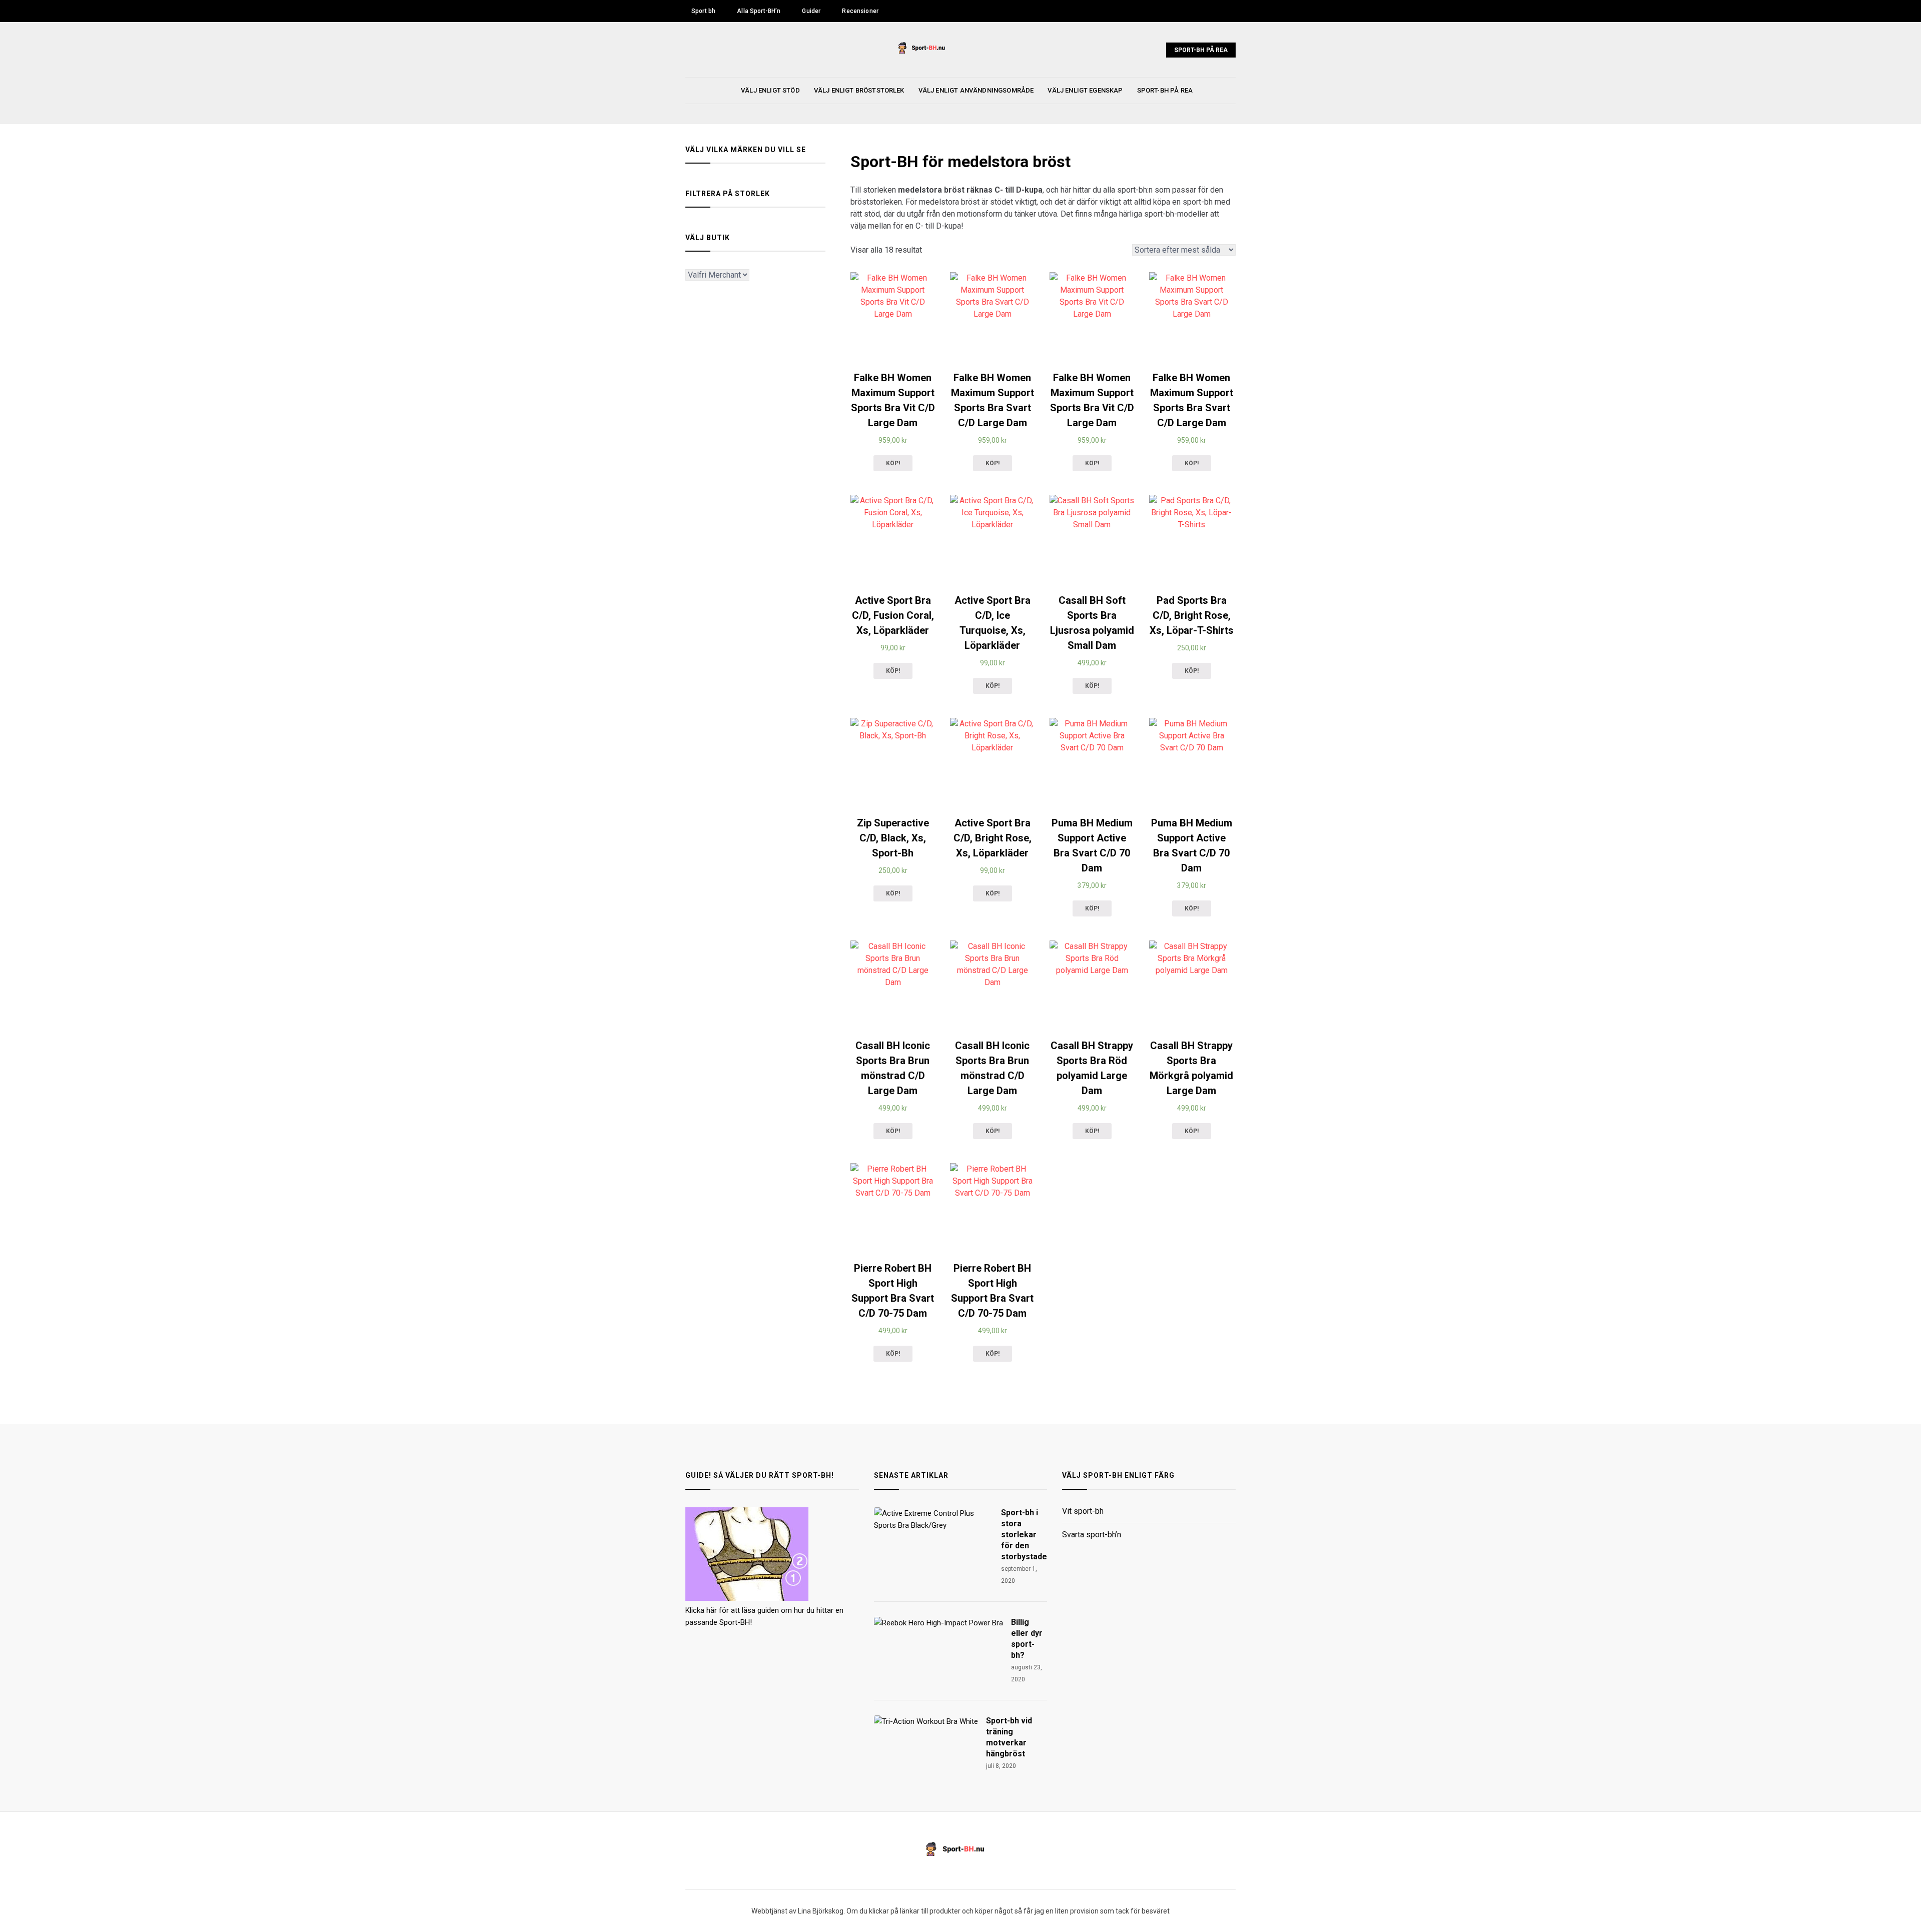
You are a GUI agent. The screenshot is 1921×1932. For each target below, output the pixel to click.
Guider (811, 11)
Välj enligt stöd (770, 90)
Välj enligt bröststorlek (859, 90)
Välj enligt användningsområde (976, 90)
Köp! (893, 463)
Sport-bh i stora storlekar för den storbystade (1024, 1535)
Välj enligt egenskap (1085, 90)
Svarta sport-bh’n (1092, 1535)
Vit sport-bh (1083, 1512)
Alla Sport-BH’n (759, 11)
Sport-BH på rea (1201, 50)
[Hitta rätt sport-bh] (747, 1598)
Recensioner (860, 11)
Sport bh (703, 11)
